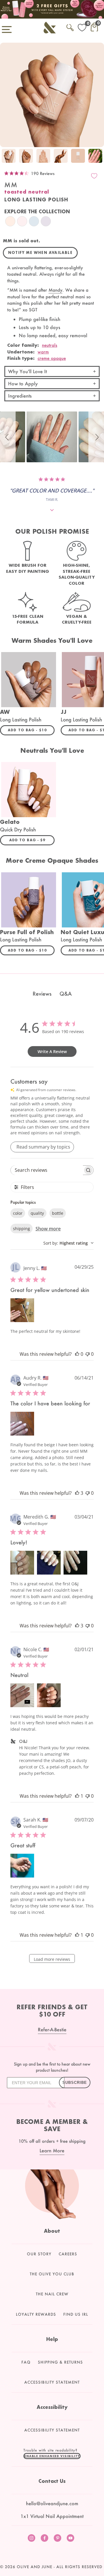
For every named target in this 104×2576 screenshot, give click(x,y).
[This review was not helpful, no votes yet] (88, 1354)
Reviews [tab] (42, 994)
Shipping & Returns (60, 2362)
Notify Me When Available (40, 253)
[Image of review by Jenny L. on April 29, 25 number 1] (22, 1310)
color (18, 1213)
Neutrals (50, 345)
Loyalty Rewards (36, 2314)
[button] (8, 437)
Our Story (39, 2254)
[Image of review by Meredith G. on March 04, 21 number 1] (22, 1563)
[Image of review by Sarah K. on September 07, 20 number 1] (22, 1866)
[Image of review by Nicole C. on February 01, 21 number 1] (22, 1695)
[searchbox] (47, 1170)
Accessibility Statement (52, 2382)
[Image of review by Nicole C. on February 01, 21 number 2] (49, 1695)
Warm (43, 352)
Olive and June (35, 2567)
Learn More (52, 2150)
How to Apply (23, 383)
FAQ (26, 2362)
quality (37, 1213)
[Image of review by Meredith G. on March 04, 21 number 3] (75, 1563)
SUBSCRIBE (75, 2083)
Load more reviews (52, 1959)
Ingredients (20, 396)
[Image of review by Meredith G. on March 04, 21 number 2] (49, 1563)
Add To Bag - (31, 730)
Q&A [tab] (66, 994)
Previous (6, 157)
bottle (58, 1213)
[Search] (70, 27)
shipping (22, 1229)
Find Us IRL (76, 2314)
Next (98, 157)
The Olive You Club (52, 2274)
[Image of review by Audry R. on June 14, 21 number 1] (22, 1424)
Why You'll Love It (27, 371)
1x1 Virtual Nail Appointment (52, 2516)
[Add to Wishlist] (94, 176)
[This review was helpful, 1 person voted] (77, 1796)
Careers (68, 2254)
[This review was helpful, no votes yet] (77, 1354)
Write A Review (52, 1051)
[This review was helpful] (77, 1493)
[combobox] (68, 1243)
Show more (48, 1229)
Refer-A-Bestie (52, 2029)
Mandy (55, 290)
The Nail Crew (52, 2294)
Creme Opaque (52, 358)
